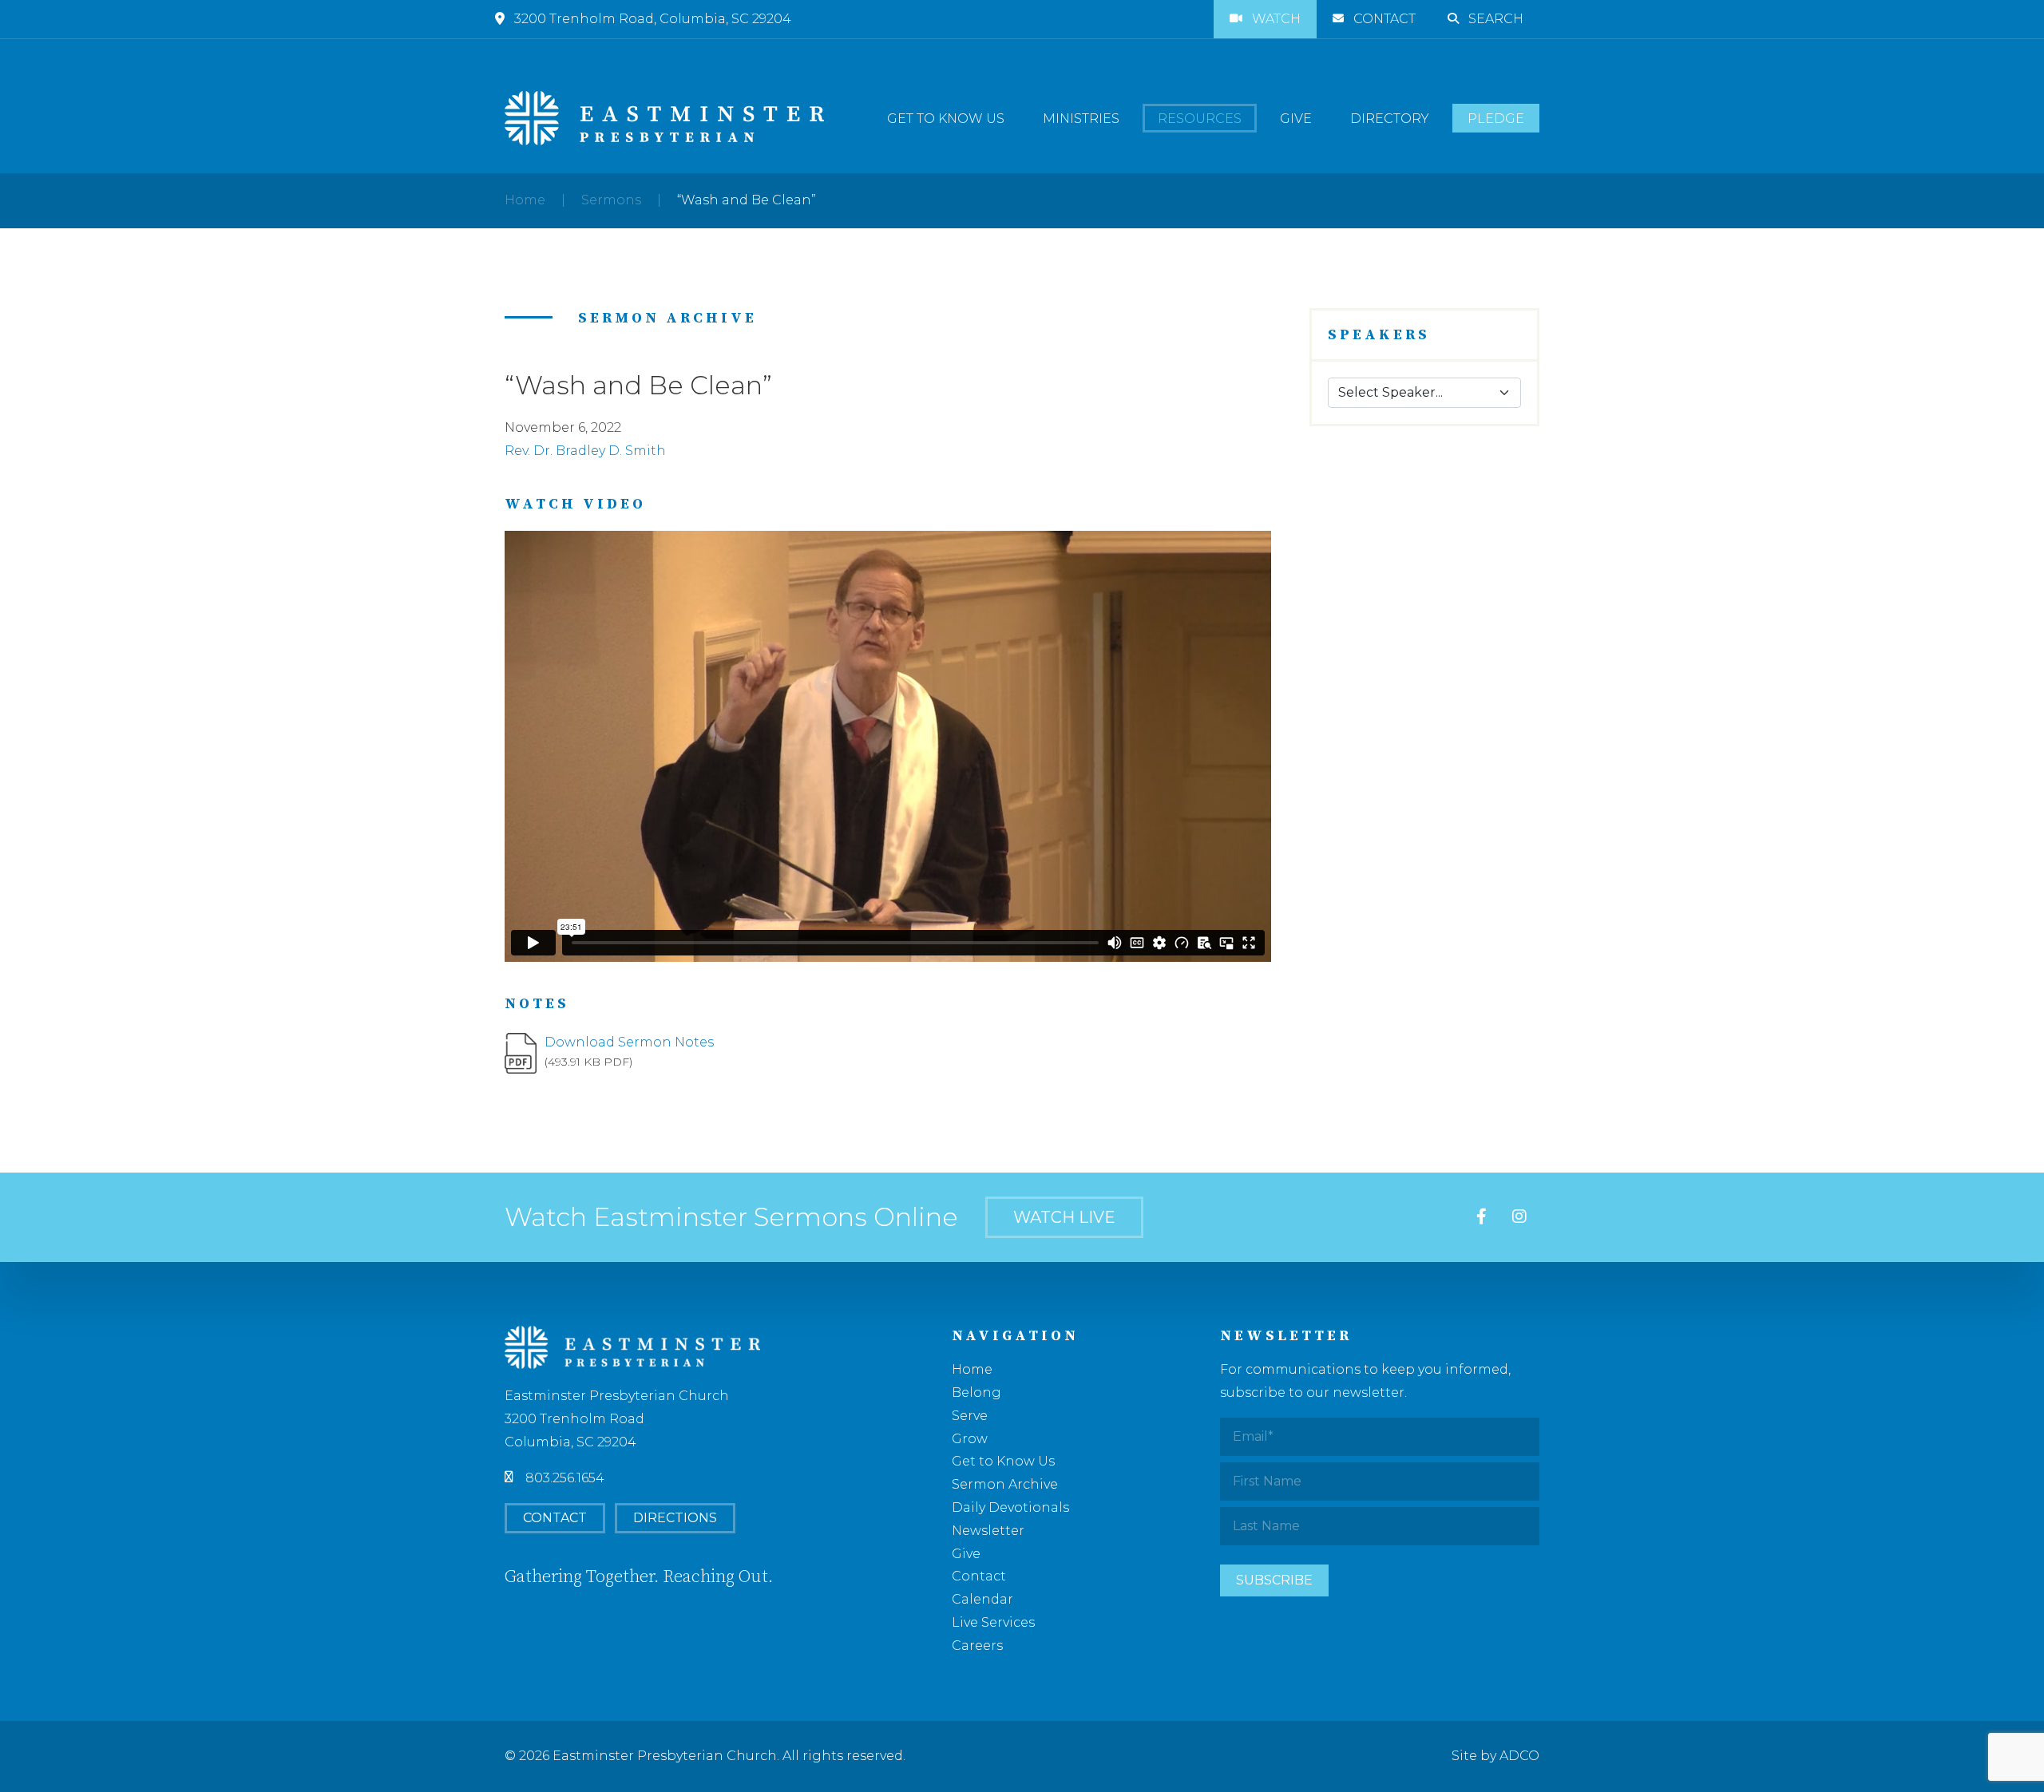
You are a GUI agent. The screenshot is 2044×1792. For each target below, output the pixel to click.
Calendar (982, 1599)
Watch (1276, 19)
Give (1296, 119)
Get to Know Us (946, 119)
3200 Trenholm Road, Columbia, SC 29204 (653, 19)
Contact (1384, 19)
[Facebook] (1482, 1218)
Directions (675, 1518)
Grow (970, 1439)
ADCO (1519, 1756)
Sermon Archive (1005, 1484)
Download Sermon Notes (629, 1042)
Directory (1390, 119)
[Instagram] (1519, 1218)
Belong (976, 1392)
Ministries (1081, 119)
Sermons (611, 200)
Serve (970, 1416)
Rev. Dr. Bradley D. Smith (585, 451)
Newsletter (988, 1531)
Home (525, 200)
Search (1496, 19)
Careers (977, 1646)
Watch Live (1064, 1217)
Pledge (1496, 119)
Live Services (993, 1622)
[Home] (664, 118)
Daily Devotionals (1010, 1507)
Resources (1200, 119)
